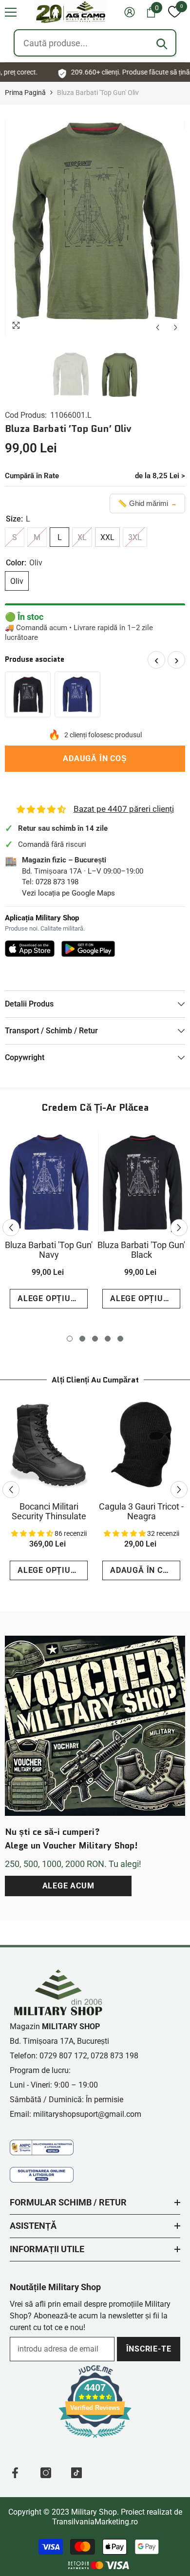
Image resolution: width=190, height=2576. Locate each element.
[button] (11, 12)
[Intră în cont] (130, 12)
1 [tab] (70, 1339)
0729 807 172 (63, 2056)
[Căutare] (162, 44)
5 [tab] (120, 1339)
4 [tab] (108, 1339)
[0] (174, 12)
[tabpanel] (49, 1223)
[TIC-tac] (76, 2473)
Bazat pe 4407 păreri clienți (124, 809)
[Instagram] (46, 2473)
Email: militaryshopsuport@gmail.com (76, 2114)
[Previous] (158, 327)
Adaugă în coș (95, 758)
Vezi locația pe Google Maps (68, 893)
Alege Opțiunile (53, 1298)
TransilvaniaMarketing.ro (95, 2522)
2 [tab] (82, 1339)
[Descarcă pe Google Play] (88, 949)
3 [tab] (95, 1339)
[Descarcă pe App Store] (30, 949)
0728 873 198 (57, 882)
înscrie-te (149, 2349)
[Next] (176, 327)
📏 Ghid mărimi (147, 503)
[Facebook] (15, 2473)
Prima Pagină (25, 93)
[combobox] (95, 43)
